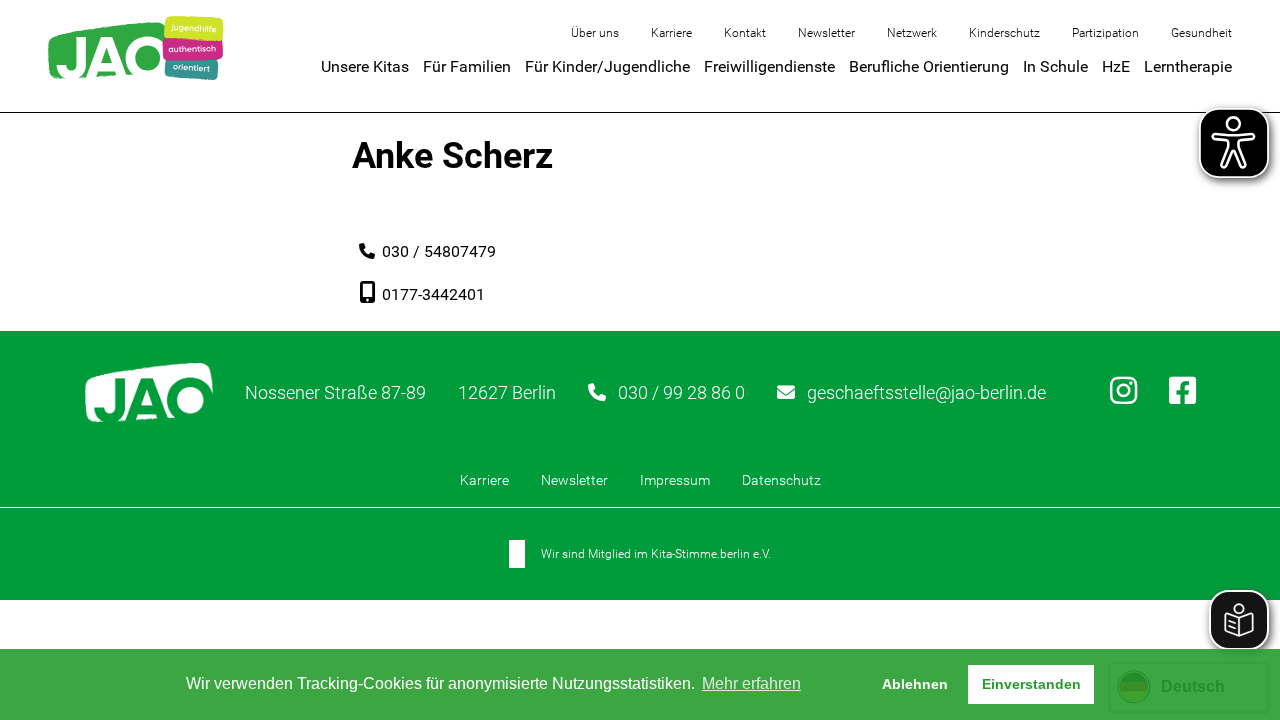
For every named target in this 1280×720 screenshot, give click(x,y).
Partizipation (1105, 33)
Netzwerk (912, 33)
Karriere (671, 33)
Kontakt (745, 33)
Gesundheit (1201, 33)
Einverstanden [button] (1031, 684)
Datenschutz (781, 480)
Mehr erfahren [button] (751, 683)
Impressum (675, 480)
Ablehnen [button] (915, 684)
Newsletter (826, 33)
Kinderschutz (1004, 33)
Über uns (595, 33)
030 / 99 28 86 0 (681, 392)
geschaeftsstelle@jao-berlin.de (926, 392)
